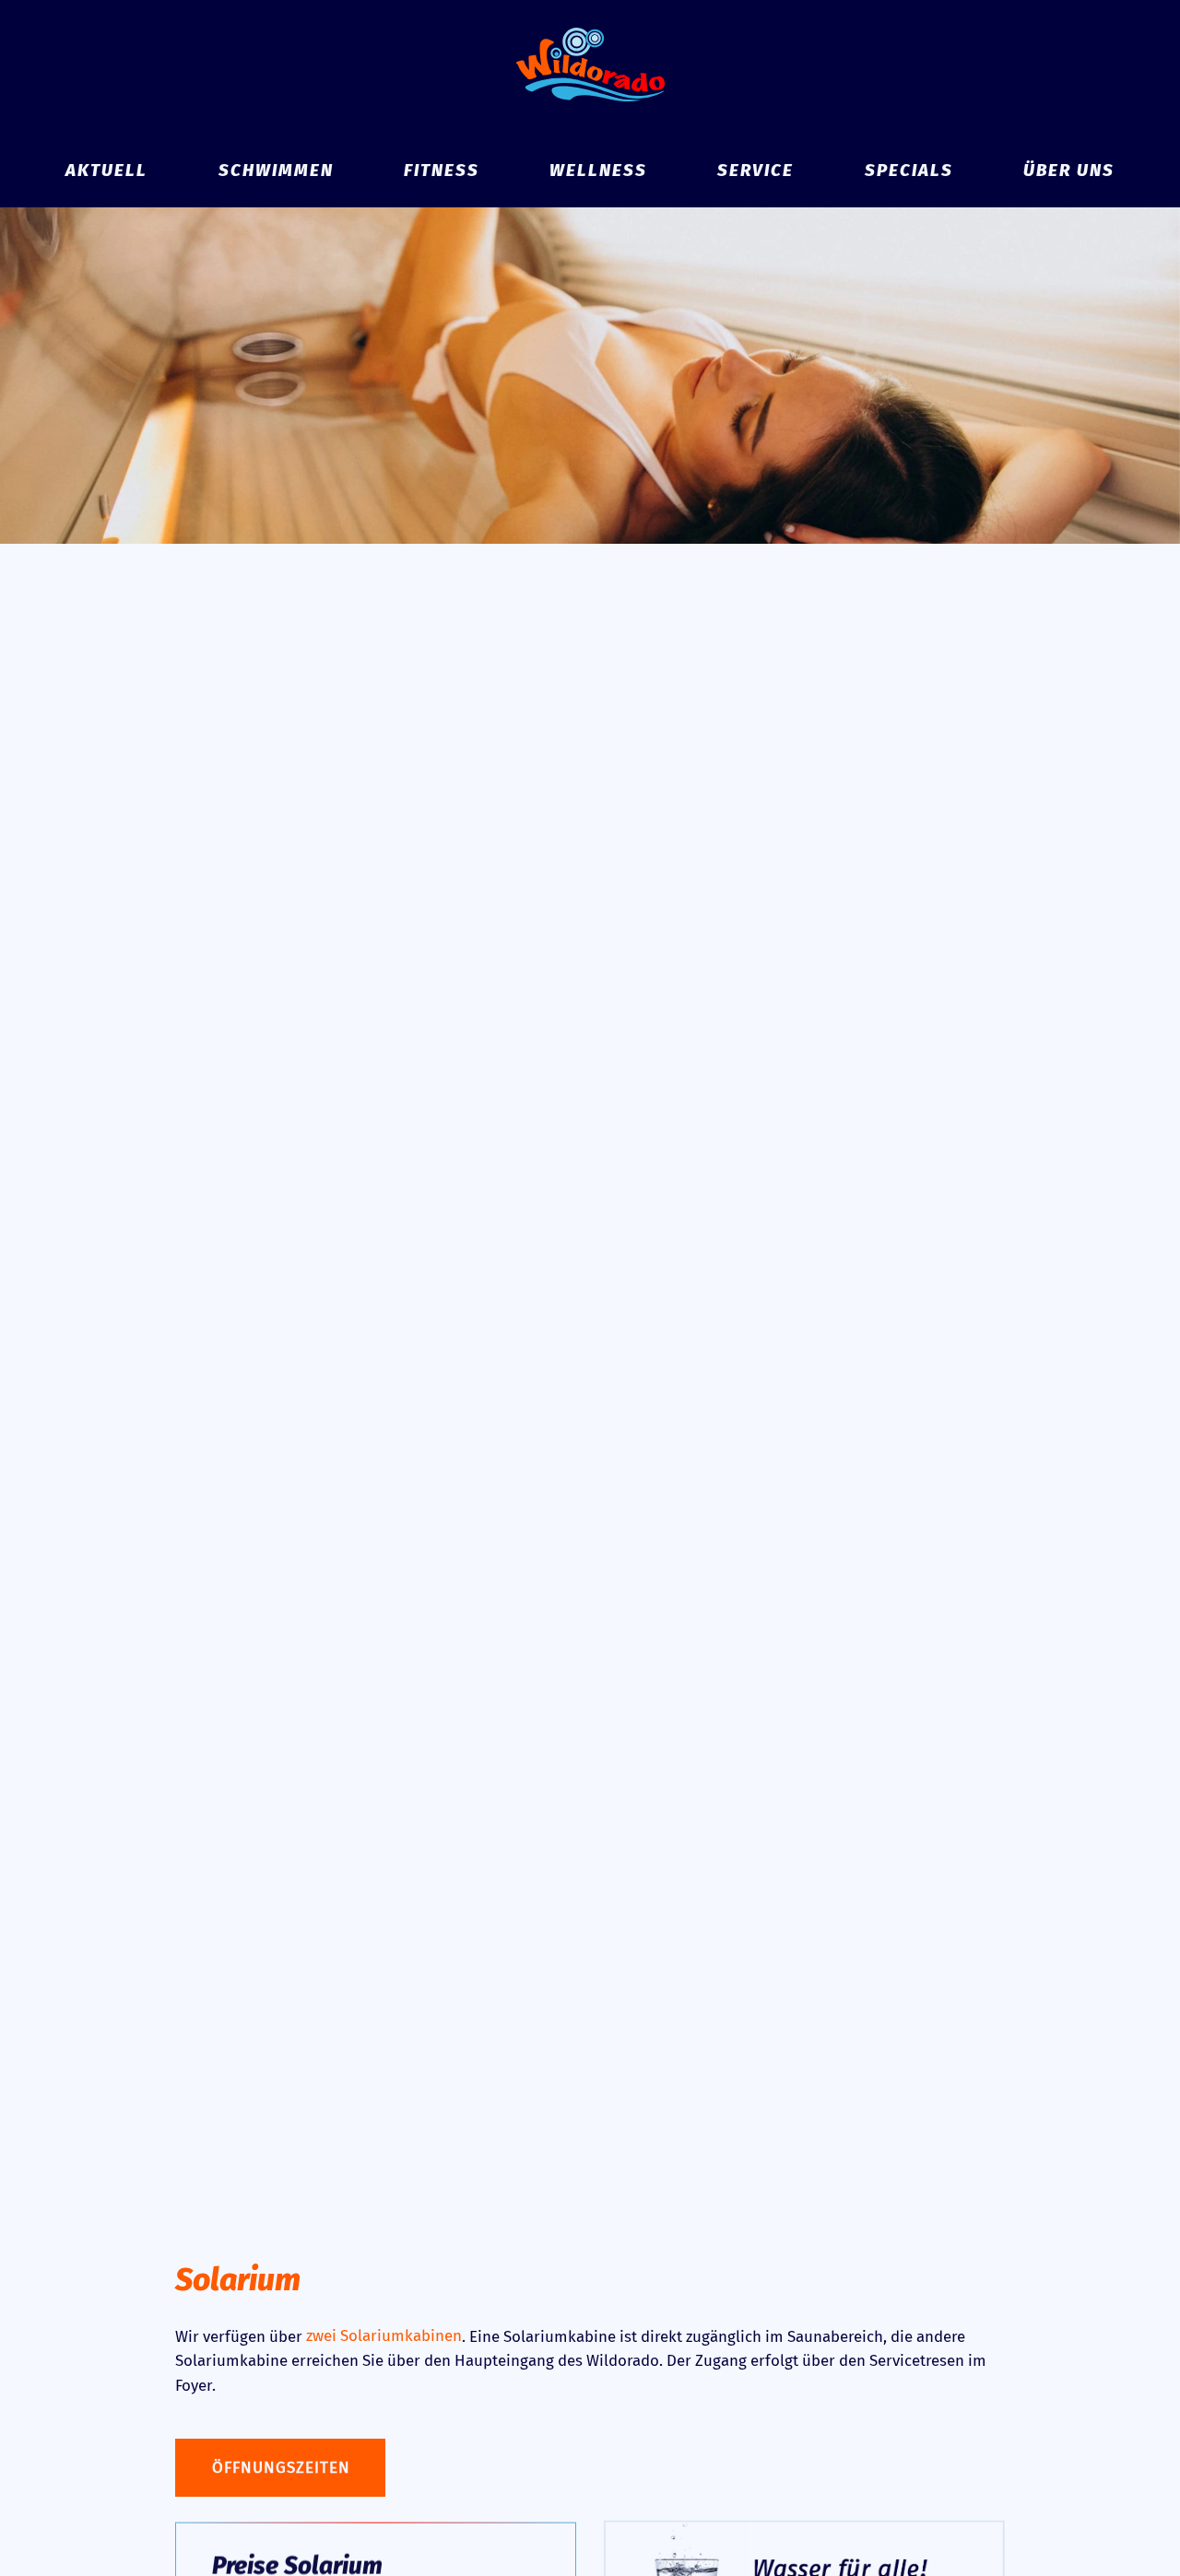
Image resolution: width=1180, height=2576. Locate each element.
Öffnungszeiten (281, 2467)
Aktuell (106, 171)
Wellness (598, 171)
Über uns (1069, 171)
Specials (909, 171)
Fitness (442, 171)
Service (755, 171)
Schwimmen (276, 171)
